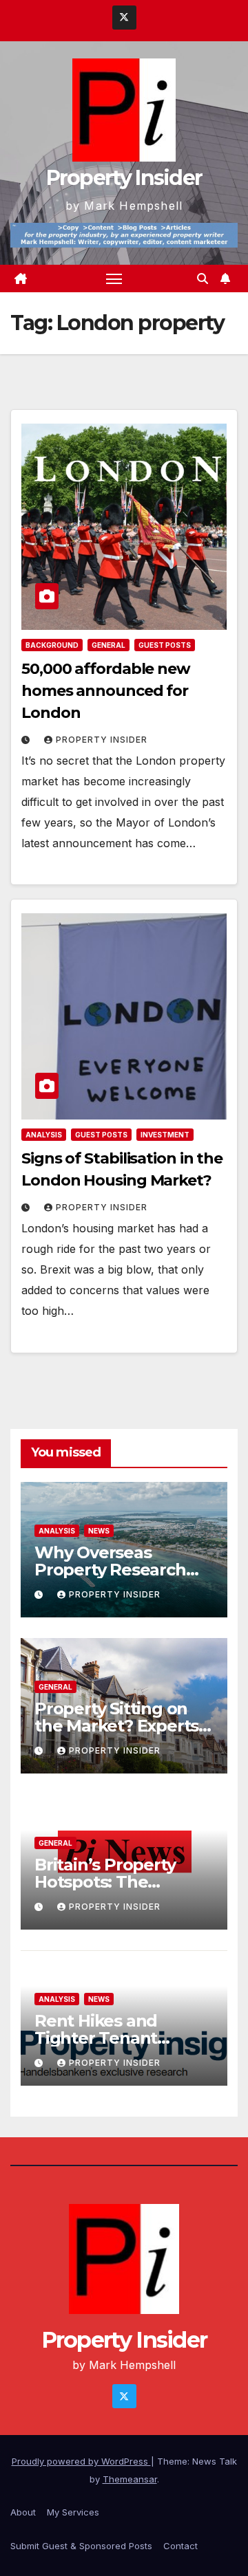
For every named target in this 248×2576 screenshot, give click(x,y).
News (99, 1531)
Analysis (44, 1135)
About (23, 2512)
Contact (180, 2546)
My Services (73, 2512)
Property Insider (124, 178)
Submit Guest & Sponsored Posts (81, 2546)
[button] (203, 279)
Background (52, 645)
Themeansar (130, 2479)
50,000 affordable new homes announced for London (106, 691)
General (108, 645)
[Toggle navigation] (114, 279)
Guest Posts (165, 645)
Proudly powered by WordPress (81, 2461)
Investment (165, 1135)
